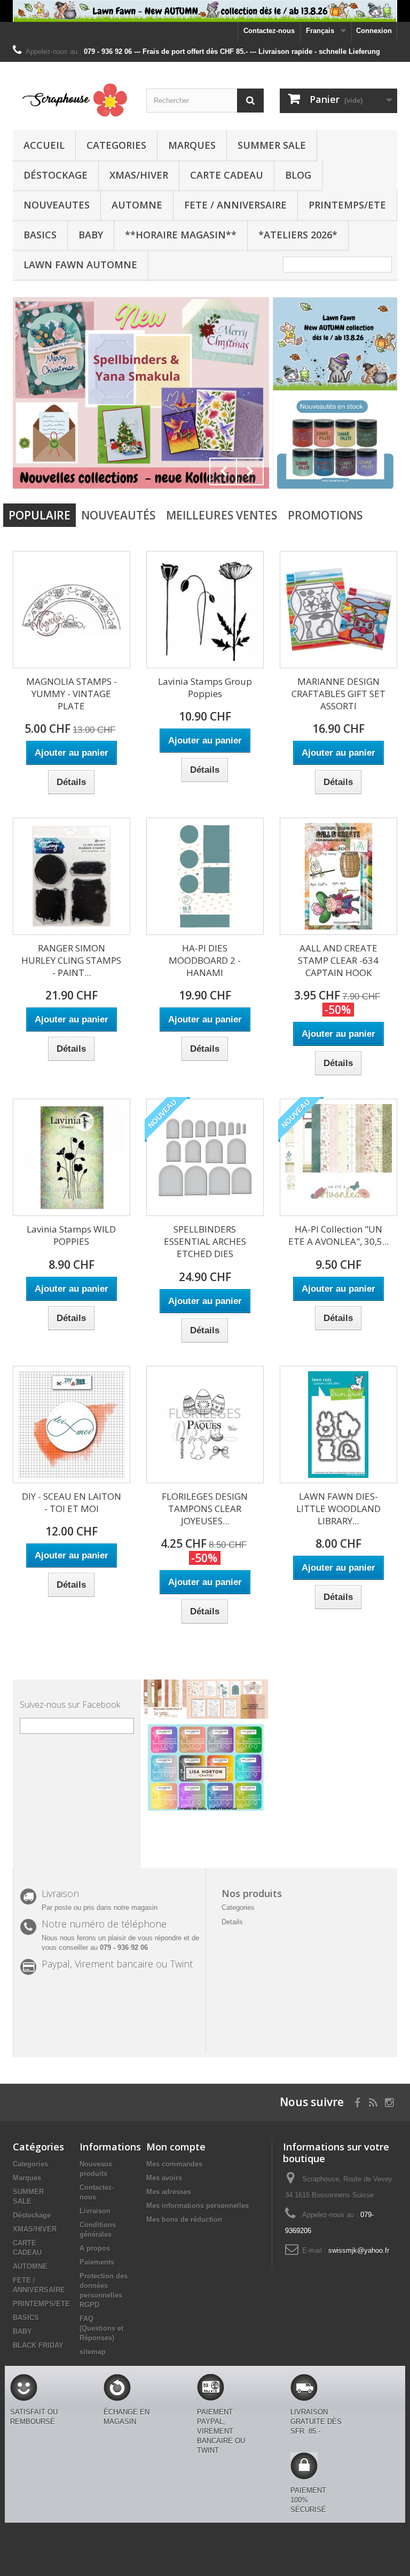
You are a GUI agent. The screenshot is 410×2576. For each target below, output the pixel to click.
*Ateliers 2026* (298, 235)
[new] (335, 442)
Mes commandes (174, 2164)
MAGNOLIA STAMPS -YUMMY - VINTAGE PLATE (72, 694)
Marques (192, 145)
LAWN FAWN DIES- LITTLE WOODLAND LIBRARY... (338, 1509)
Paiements (97, 2262)
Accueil (44, 145)
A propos (95, 2248)
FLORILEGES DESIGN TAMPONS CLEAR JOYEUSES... (205, 1509)
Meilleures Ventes (222, 515)
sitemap (93, 2352)
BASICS (40, 235)
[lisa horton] (206, 1767)
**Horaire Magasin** (181, 235)
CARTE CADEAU (227, 175)
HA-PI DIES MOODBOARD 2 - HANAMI (205, 960)
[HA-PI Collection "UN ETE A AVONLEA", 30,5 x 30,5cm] (338, 1157)
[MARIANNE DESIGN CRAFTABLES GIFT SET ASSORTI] (338, 610)
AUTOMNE (137, 205)
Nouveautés (118, 515)
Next (250, 471)
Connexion (374, 31)
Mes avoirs (164, 2178)
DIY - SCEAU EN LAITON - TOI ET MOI (72, 1502)
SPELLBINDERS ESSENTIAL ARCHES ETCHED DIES (205, 1241)
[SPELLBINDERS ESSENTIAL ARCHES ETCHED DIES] (205, 1157)
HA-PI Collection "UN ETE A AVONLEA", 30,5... (338, 1235)
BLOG (298, 175)
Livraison (95, 2211)
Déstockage (56, 175)
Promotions (325, 515)
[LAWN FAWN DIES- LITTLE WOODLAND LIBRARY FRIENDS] (338, 1425)
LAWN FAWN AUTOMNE (80, 265)
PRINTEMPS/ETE (347, 205)
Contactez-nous (269, 31)
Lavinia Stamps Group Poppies (205, 687)
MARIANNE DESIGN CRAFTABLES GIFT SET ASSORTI (338, 694)
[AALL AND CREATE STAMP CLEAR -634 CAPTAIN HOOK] (338, 876)
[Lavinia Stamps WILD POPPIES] (72, 1157)
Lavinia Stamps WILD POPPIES (71, 1235)
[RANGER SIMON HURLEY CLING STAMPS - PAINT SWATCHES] (72, 876)
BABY (91, 235)
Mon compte (176, 2147)
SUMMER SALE (272, 145)
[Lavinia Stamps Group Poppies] (205, 610)
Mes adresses (169, 2192)
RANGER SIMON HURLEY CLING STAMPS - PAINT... (71, 960)
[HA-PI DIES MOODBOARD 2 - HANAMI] (205, 876)
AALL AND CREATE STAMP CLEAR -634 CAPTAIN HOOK (338, 960)
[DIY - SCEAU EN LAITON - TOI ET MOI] (72, 1425)
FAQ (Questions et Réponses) (101, 2328)
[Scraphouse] (72, 100)
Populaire (40, 515)
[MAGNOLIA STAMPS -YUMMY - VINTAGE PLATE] (72, 610)
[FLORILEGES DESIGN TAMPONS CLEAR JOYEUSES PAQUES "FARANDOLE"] (205, 1425)
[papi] (234, 393)
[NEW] (335, 343)
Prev (223, 471)
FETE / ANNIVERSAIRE (235, 205)
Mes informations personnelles (198, 2206)
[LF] (205, 11)
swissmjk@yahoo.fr (359, 2250)
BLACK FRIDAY (38, 2345)
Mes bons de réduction (184, 2219)
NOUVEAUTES (57, 205)
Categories (116, 145)
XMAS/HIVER (139, 175)
